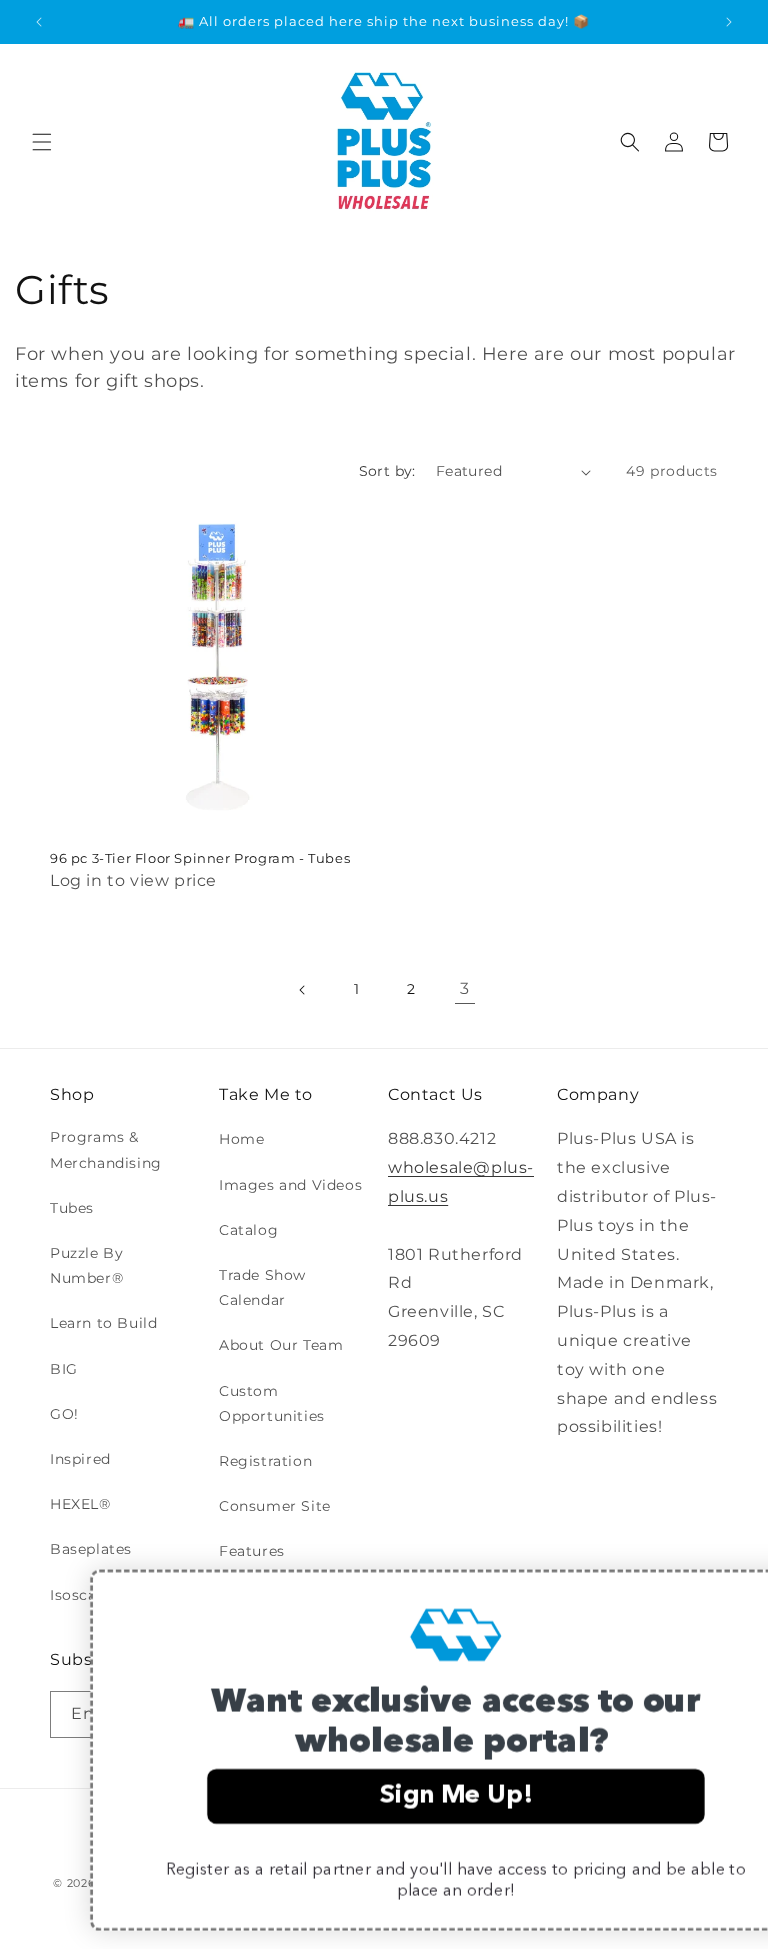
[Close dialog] (727, 1593)
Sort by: (387, 471)
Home (241, 1139)
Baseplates (91, 1549)
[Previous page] (303, 990)
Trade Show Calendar (262, 1287)
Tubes (72, 1208)
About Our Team (281, 1345)
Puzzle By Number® (86, 1265)
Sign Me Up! (384, 1797)
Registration (265, 1461)
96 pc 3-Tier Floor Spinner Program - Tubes (200, 858)
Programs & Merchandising (106, 1149)
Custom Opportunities (272, 1403)
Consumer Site (275, 1506)
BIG (64, 1369)
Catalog (248, 1230)
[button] (42, 142)
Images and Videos (290, 1185)
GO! (64, 1414)
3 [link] (465, 988)
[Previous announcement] (39, 22)
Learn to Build (103, 1323)
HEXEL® (80, 1504)
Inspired (80, 1459)
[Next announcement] (729, 22)
